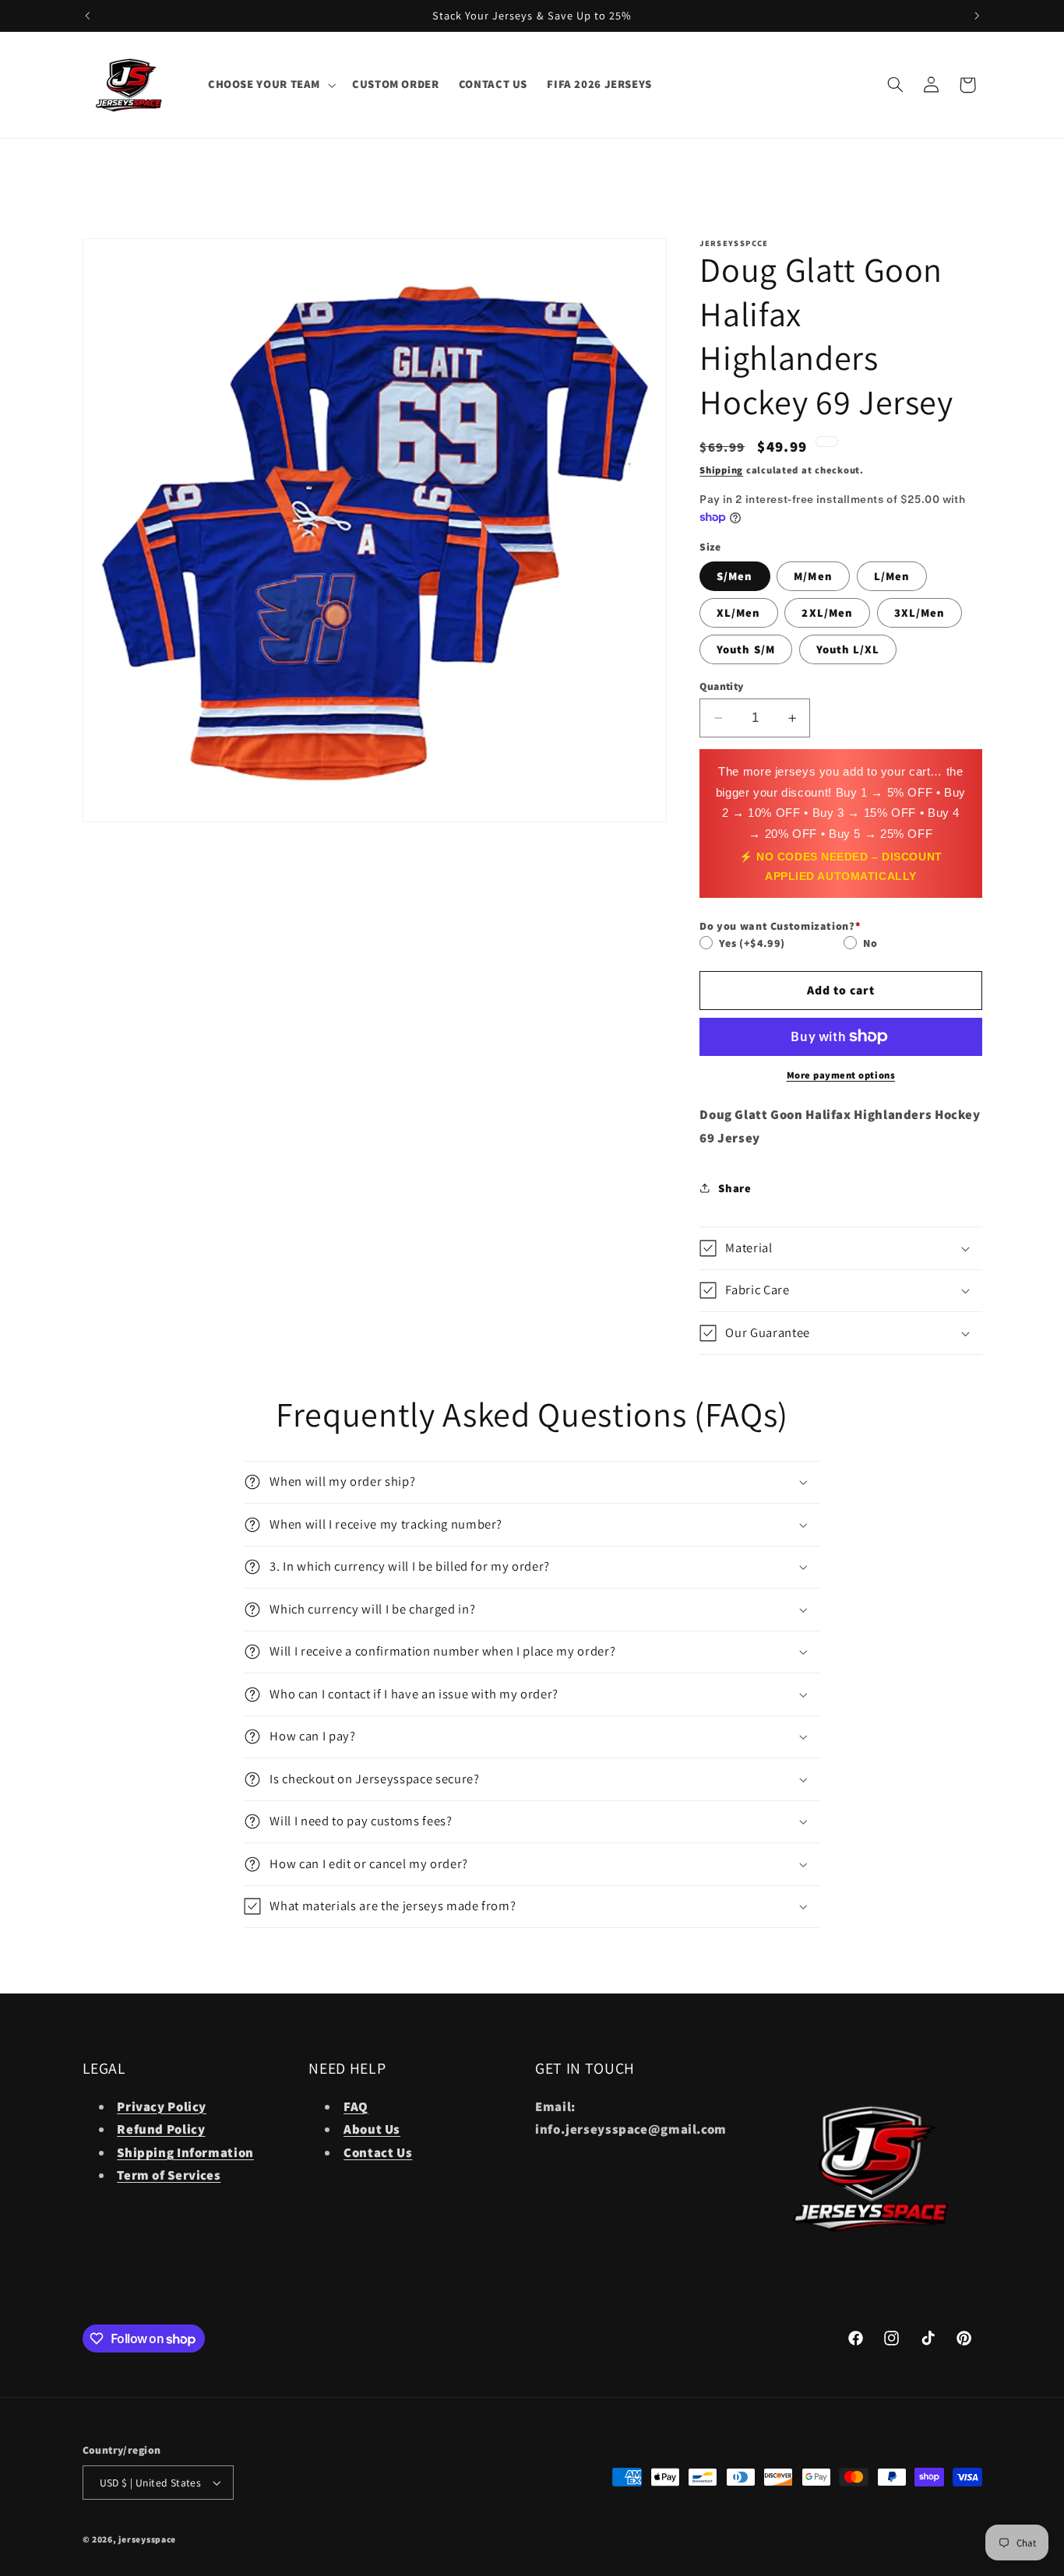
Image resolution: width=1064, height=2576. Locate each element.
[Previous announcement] (87, 16)
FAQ (356, 2106)
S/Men (735, 576)
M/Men (813, 576)
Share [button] (735, 1188)
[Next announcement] (977, 16)
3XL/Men (920, 612)
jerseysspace (147, 2539)
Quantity (721, 686)
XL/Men (738, 612)
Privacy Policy (162, 2106)
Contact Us (378, 2152)
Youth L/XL (848, 649)
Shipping (721, 470)
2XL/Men (827, 612)
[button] (270, 85)
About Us (372, 2129)
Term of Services (169, 2175)
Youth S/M (745, 649)
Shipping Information (185, 2152)
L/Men (892, 576)
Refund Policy (161, 2129)
